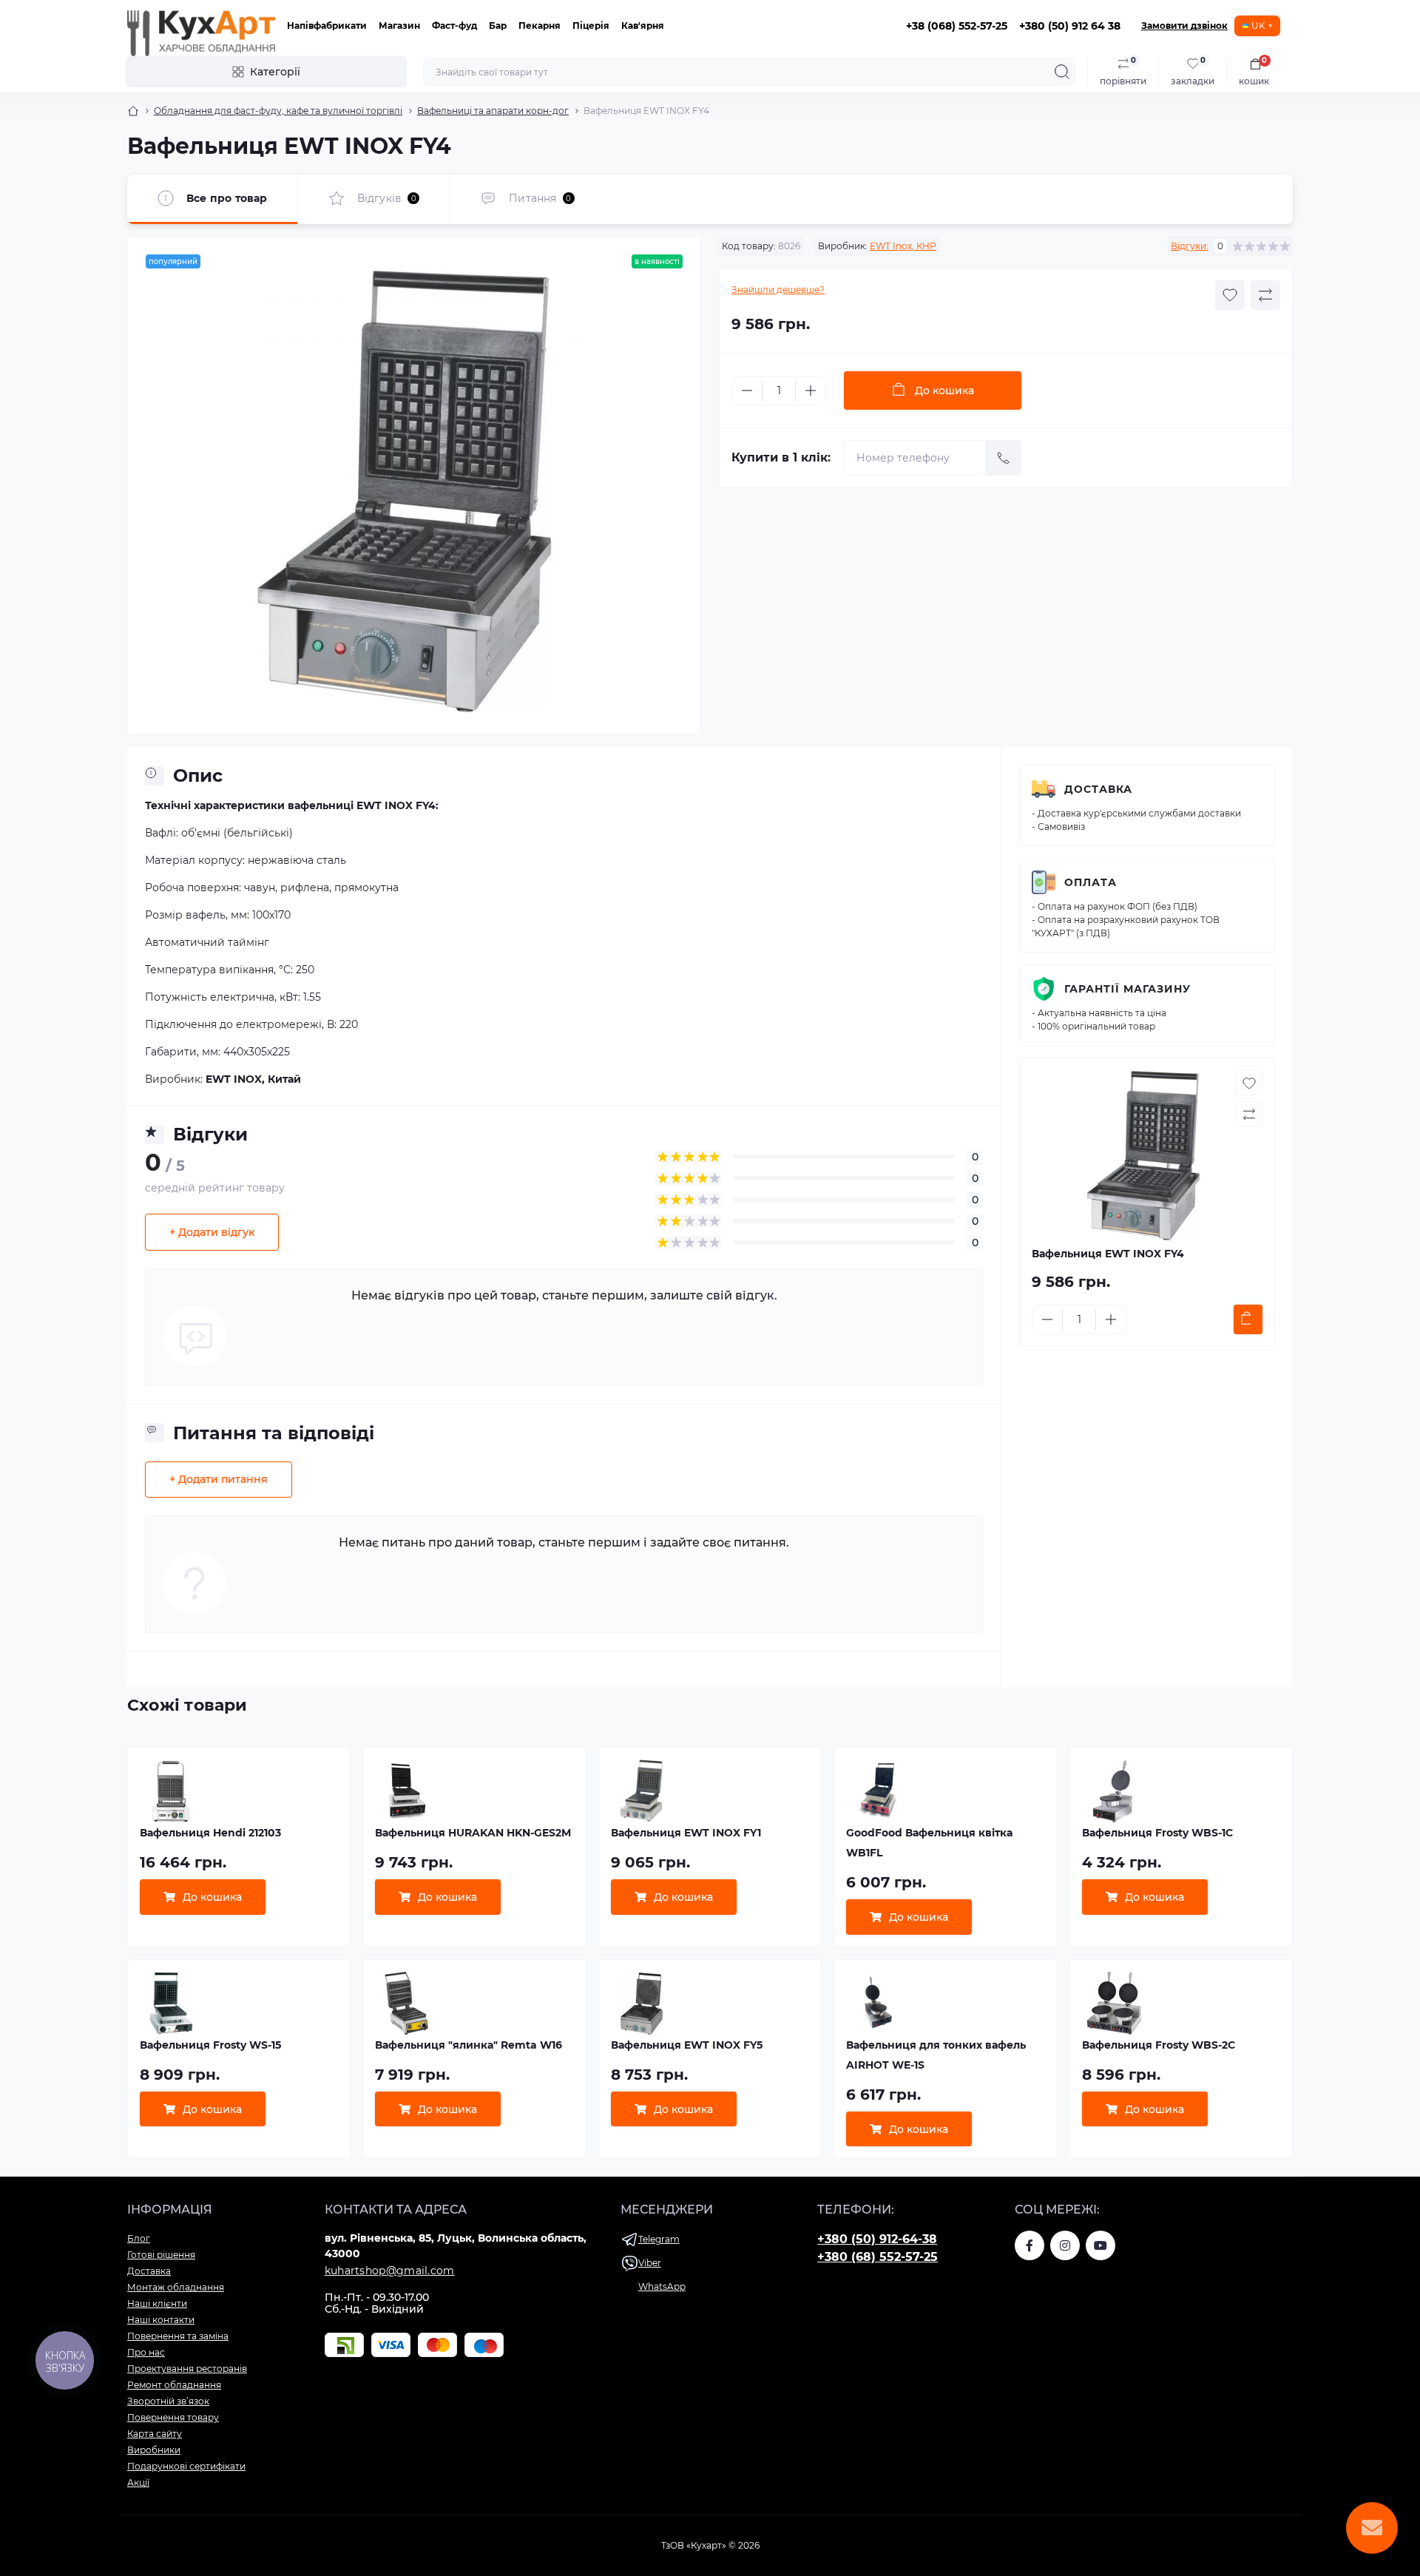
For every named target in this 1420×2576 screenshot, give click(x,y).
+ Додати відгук (212, 1232)
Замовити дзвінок (1184, 26)
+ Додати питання (219, 1479)
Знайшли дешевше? (778, 290)
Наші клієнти (157, 2303)
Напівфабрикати (327, 26)
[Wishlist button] (1230, 295)
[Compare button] (1265, 295)
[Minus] (747, 391)
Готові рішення (161, 2255)
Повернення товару (173, 2417)
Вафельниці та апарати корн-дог (493, 111)
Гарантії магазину (1127, 989)
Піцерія (591, 26)
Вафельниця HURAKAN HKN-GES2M (473, 1833)
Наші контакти (161, 2320)
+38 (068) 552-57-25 (957, 26)
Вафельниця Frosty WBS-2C (1159, 2045)
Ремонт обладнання (174, 2385)
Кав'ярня (643, 26)
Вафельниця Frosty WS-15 (210, 2045)
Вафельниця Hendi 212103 (210, 1833)
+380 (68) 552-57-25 (878, 2257)
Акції (138, 2482)
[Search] (1062, 72)
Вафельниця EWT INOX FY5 (687, 2045)
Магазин (399, 26)
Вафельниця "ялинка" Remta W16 (469, 2045)
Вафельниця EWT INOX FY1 (686, 1833)
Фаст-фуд (454, 26)
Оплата (1091, 882)
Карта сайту (155, 2434)
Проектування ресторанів (187, 2369)
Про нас (146, 2352)
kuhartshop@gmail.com (390, 2271)
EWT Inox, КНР (903, 246)
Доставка (1098, 789)
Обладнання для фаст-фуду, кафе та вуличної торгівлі (278, 111)
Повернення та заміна (178, 2336)
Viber (650, 2263)
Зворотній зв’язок (168, 2401)
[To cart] (1248, 1319)
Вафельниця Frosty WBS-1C (1157, 1833)
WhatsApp (662, 2286)
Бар (498, 26)
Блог (139, 2238)
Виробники (154, 2450)
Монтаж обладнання (176, 2287)
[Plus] (811, 391)
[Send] (1004, 458)
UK (1258, 26)
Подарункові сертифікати (186, 2466)
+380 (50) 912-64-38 (877, 2239)
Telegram (659, 2239)
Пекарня (540, 26)
